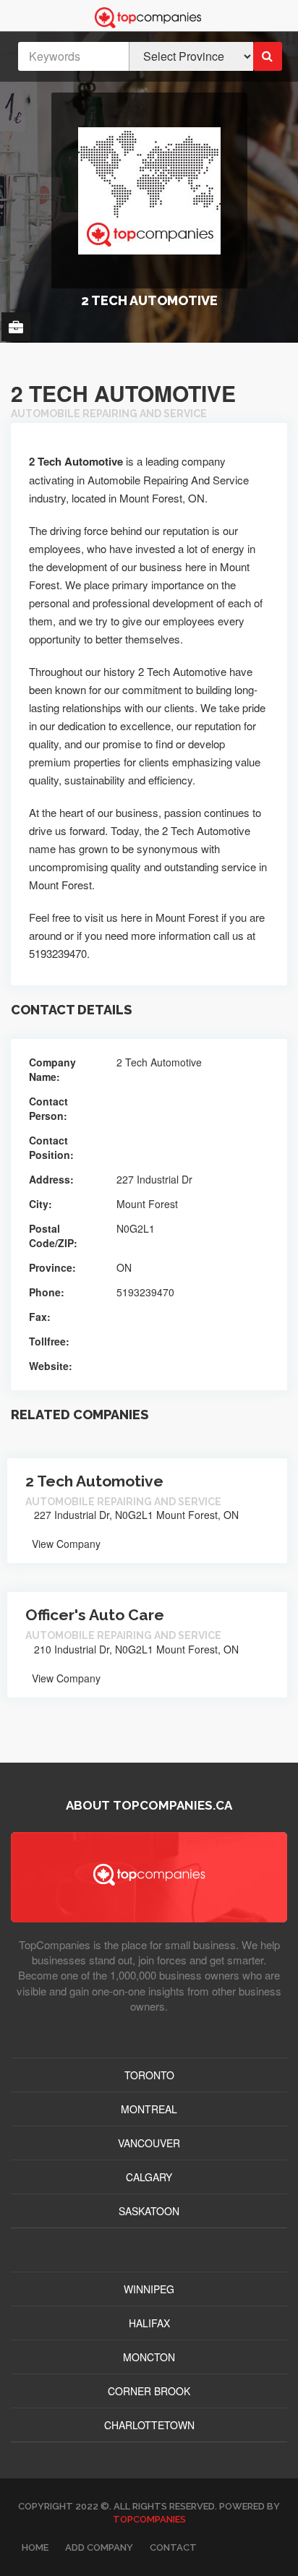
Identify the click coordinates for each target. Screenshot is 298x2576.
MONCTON (149, 2357)
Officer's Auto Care (95, 1615)
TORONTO (149, 2075)
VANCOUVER (149, 2143)
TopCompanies (149, 2519)
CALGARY (149, 2177)
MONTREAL (149, 2109)
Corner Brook (149, 2391)
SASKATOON (149, 2211)
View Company (65, 1544)
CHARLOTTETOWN (149, 2425)
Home (35, 2547)
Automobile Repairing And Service (109, 414)
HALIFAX (149, 2323)
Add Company (99, 2547)
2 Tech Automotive (94, 1481)
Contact (173, 2547)
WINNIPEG (149, 2289)
